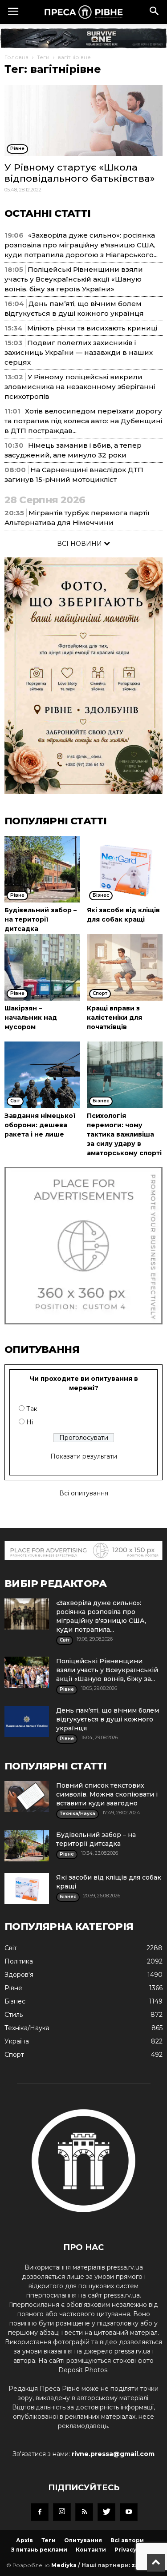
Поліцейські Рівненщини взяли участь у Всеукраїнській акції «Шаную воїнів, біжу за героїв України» (74, 279)
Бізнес (15, 2001)
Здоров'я (19, 1975)
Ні (30, 1422)
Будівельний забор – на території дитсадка (41, 919)
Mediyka (64, 2565)
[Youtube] (129, 2512)
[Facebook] (40, 2512)
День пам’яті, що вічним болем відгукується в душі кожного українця (108, 1719)
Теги (43, 57)
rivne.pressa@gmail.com (113, 2454)
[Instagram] (62, 2512)
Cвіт (11, 1948)
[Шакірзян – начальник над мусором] (42, 967)
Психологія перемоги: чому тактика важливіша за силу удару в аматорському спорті (124, 1134)
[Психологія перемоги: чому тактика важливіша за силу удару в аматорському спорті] (125, 1075)
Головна (16, 57)
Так (32, 1409)
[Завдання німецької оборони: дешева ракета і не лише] (42, 1075)
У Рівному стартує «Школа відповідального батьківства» (80, 173)
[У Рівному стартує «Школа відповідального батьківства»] (83, 120)
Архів (24, 2540)
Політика (19, 1961)
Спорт (14, 2055)
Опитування (83, 2540)
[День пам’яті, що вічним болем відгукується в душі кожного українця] (27, 1721)
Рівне (13, 1988)
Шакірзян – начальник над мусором (31, 1018)
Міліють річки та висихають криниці (92, 328)
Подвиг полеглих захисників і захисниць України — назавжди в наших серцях (79, 352)
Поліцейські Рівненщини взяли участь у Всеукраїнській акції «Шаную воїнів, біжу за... (107, 1670)
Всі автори (127, 2540)
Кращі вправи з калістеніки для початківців (114, 1018)
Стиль (14, 2015)
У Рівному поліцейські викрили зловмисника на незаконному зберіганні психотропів (80, 387)
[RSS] (84, 2512)
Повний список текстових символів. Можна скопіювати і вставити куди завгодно (107, 1794)
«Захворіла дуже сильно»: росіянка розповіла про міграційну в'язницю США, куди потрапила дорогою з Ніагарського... (81, 245)
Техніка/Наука (27, 2028)
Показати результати (84, 1456)
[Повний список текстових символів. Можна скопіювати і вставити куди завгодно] (27, 1797)
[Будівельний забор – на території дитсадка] (42, 869)
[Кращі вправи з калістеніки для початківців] (125, 967)
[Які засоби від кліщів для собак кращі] (125, 869)
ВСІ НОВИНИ (80, 544)
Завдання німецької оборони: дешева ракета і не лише (40, 1125)
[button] (155, 12)
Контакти (91, 2550)
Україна (17, 2041)
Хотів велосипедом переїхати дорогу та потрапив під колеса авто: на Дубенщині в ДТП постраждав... (83, 421)
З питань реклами (39, 2550)
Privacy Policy (135, 2550)
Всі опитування (84, 1493)
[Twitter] (106, 2512)
